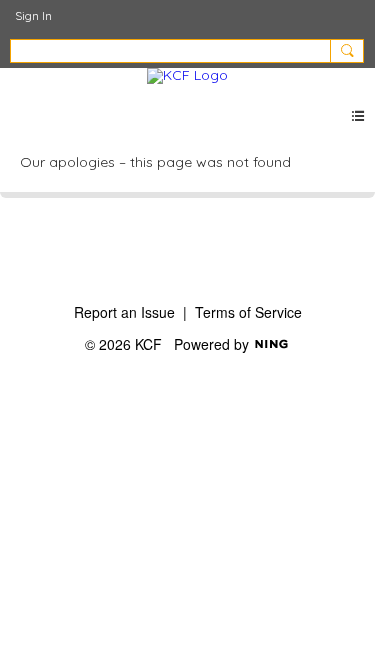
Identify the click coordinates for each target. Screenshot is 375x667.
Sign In (33, 15)
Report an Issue (124, 312)
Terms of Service (248, 312)
